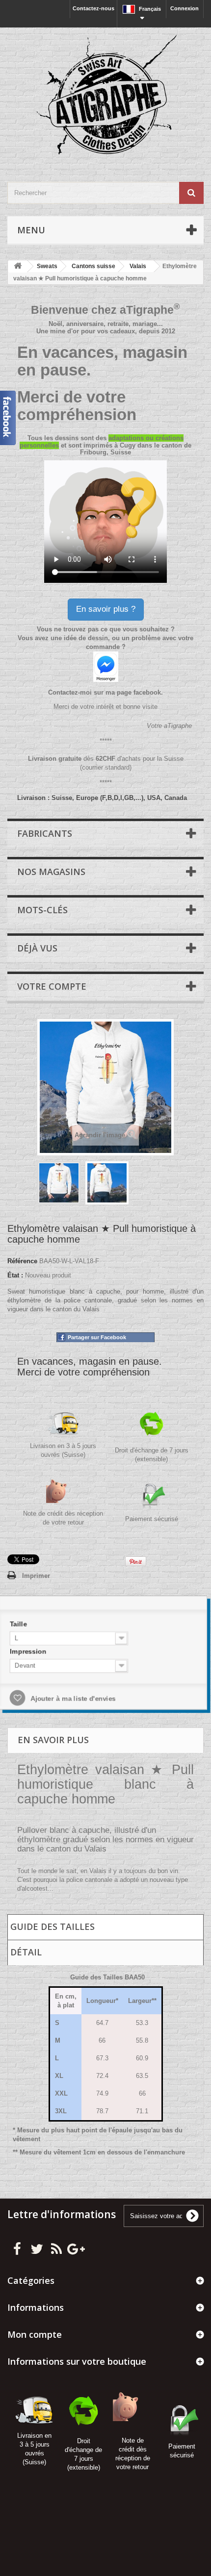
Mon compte (35, 2334)
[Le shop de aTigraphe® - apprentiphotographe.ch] (105, 96)
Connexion (185, 8)
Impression (35, 1653)
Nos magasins (51, 872)
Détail (26, 1952)
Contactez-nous (93, 8)
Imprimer (36, 1576)
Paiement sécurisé (152, 1519)
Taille (26, 1627)
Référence (22, 1261)
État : (15, 1275)
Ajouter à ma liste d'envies (76, 1697)
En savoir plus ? (106, 609)
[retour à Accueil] (18, 266)
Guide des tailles (53, 1926)
